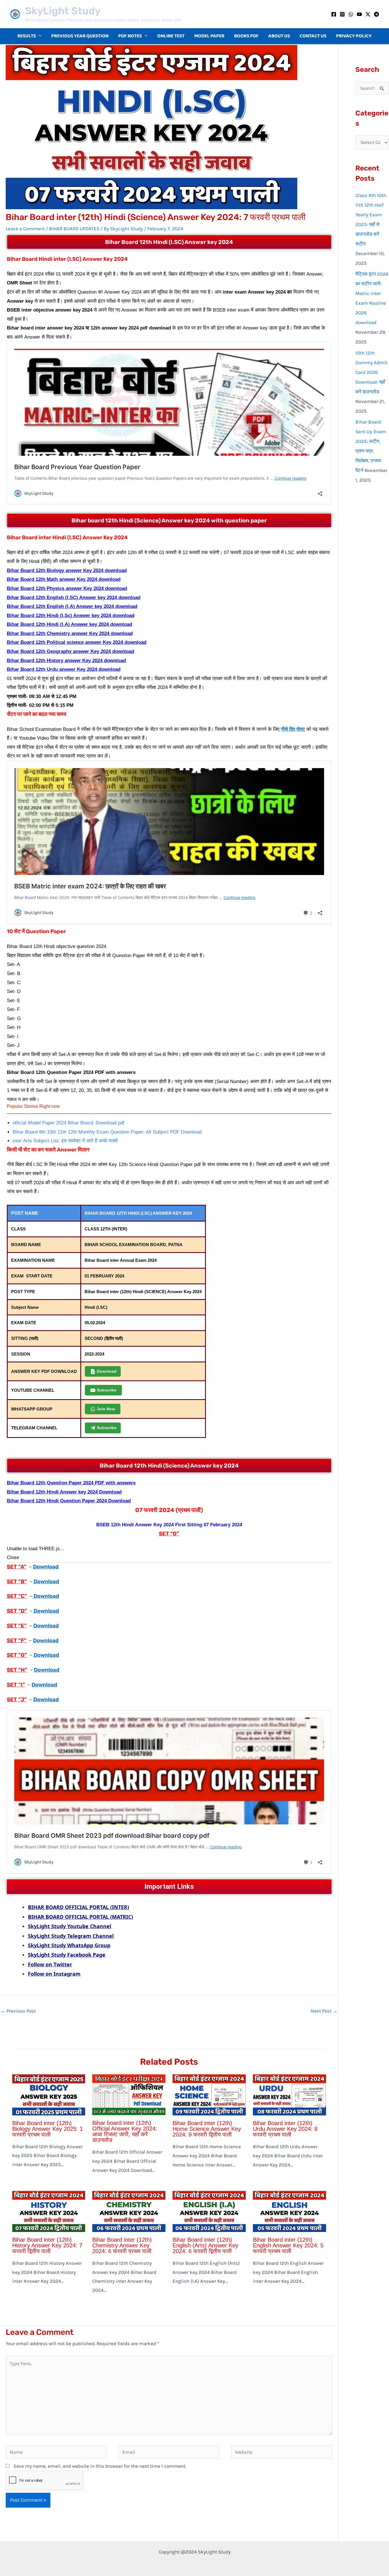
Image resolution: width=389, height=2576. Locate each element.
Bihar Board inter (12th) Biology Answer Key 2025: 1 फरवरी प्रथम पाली (48, 2129)
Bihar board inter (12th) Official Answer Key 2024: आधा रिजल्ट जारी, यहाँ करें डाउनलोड (125, 2131)
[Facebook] (334, 14)
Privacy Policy (354, 36)
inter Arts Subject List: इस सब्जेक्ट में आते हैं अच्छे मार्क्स (65, 1141)
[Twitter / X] (368, 14)
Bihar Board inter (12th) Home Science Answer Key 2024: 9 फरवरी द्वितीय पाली (207, 2129)
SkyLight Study (63, 11)
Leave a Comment (25, 229)
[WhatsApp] (351, 14)
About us (279, 36)
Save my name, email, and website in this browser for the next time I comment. (100, 2466)
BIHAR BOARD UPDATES (74, 229)
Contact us (313, 36)
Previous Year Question (80, 36)
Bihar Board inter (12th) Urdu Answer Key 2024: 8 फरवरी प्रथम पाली (285, 2129)
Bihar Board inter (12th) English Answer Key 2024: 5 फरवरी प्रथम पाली (288, 2245)
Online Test (171, 36)
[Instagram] (342, 14)
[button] (39, 36)
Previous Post (18, 2011)
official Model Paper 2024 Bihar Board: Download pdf (68, 1123)
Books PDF (246, 36)
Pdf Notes (130, 36)
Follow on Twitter (50, 1964)
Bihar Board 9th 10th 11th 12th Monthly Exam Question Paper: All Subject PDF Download (107, 1132)
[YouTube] (359, 14)
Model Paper (209, 36)
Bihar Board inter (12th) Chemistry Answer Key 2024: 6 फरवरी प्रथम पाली (122, 2245)
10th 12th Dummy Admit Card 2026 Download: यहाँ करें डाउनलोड (371, 372)
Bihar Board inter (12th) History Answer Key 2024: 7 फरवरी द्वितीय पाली (47, 2245)
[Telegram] (376, 14)
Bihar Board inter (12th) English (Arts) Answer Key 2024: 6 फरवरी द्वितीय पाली (205, 2245)
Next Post (324, 2011)
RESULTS (27, 36)
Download (46, 1567)
